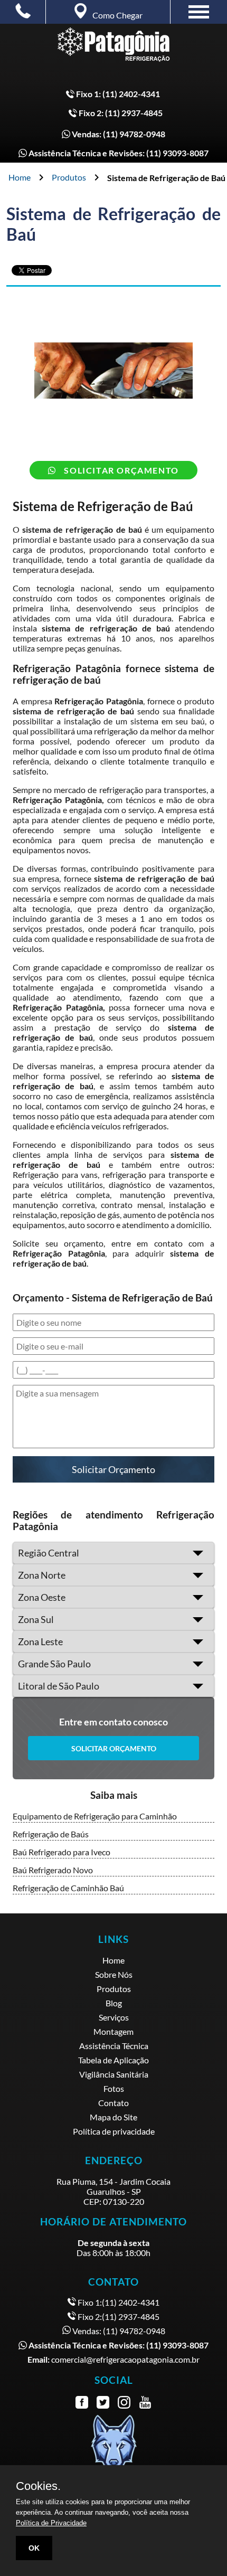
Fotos (114, 2088)
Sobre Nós (114, 1974)
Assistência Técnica (114, 2046)
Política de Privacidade (51, 2523)
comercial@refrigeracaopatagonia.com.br (113, 2359)
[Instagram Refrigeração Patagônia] (124, 2403)
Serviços (114, 2017)
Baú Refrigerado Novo (53, 1870)
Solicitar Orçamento (120, 470)
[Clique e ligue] (23, 10)
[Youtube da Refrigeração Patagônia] (145, 2403)
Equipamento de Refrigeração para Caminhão (95, 1816)
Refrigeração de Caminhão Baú (68, 1888)
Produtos (69, 177)
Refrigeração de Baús (51, 1834)
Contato (113, 2103)
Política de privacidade (114, 2131)
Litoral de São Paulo (59, 1686)
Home (20, 177)
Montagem (113, 2031)
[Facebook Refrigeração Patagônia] (82, 2403)
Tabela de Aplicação (113, 2060)
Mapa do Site (113, 2117)
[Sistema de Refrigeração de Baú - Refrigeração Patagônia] (113, 49)
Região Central (49, 1553)
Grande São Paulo (54, 1664)
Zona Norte (42, 1575)
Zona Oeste (42, 1597)
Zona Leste (40, 1641)
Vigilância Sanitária (114, 2074)
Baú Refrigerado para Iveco (62, 1852)
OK (34, 2548)
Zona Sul (36, 1619)
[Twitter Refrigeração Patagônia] (103, 2403)
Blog (114, 2003)
